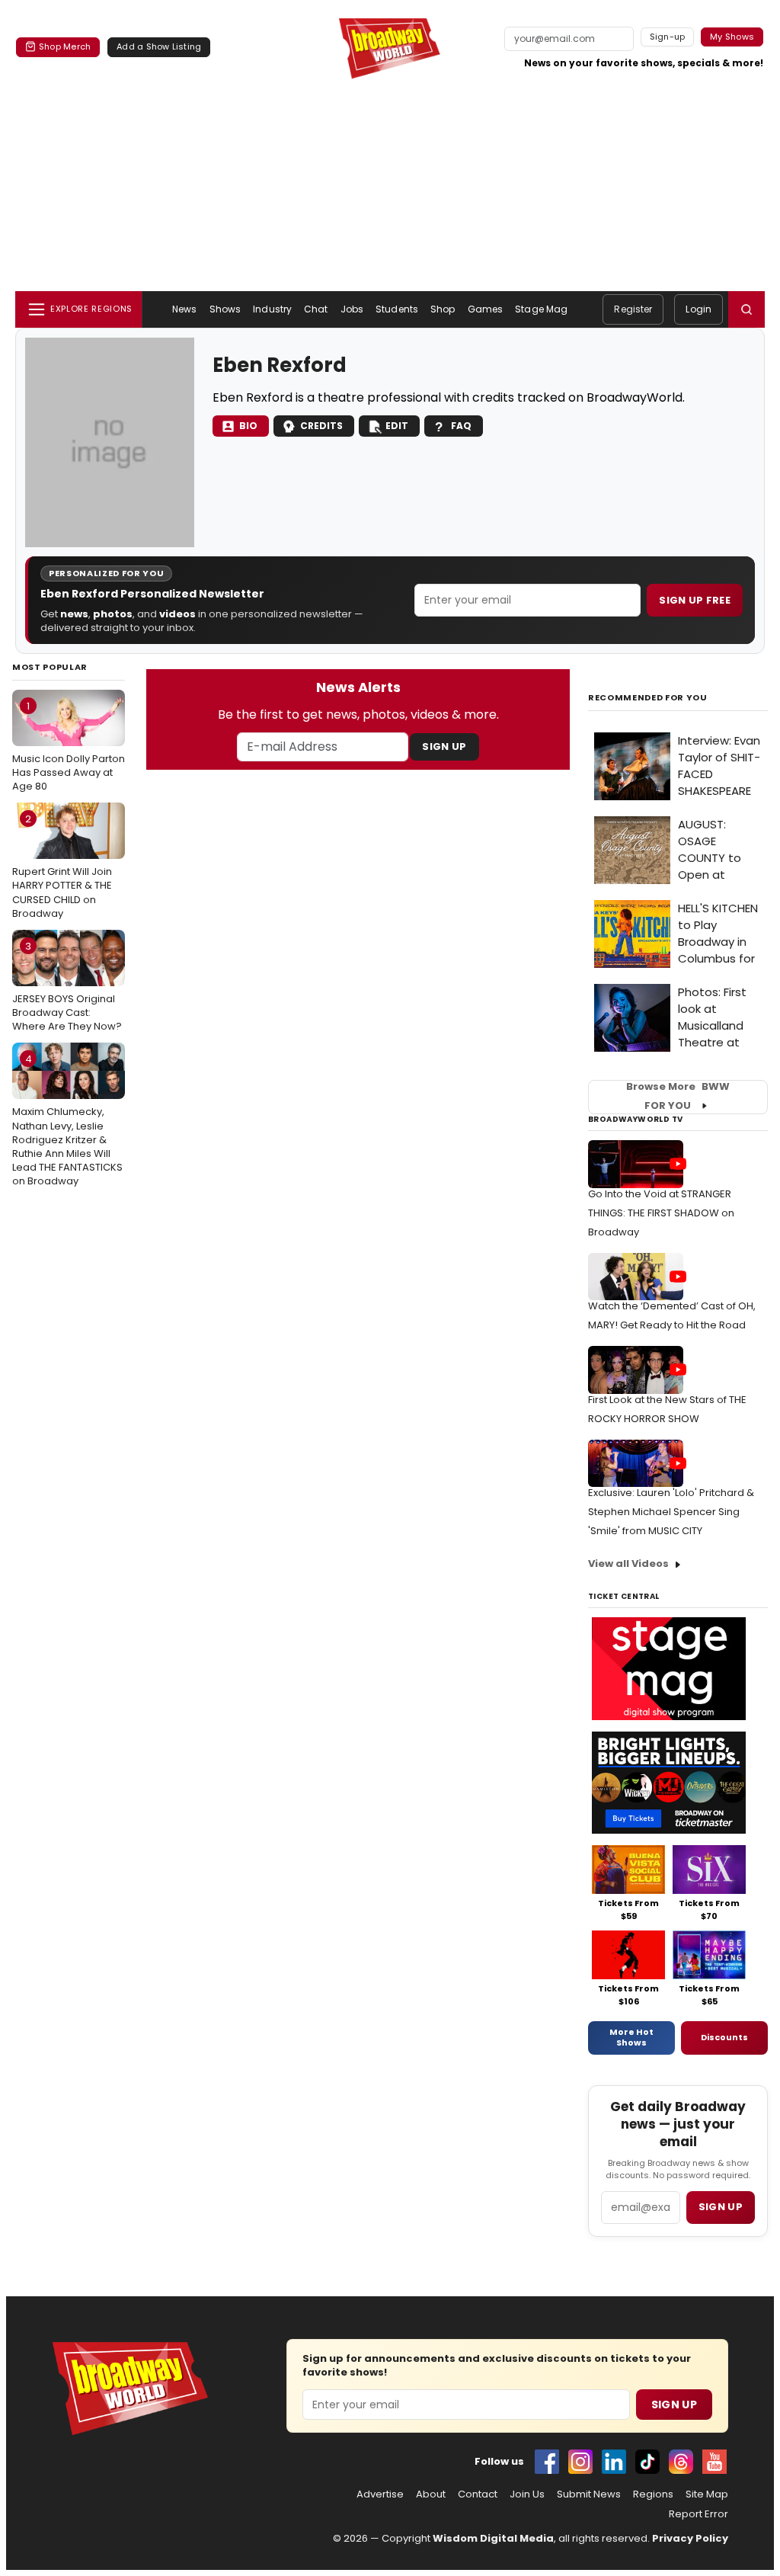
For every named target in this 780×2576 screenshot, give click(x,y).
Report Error (698, 2514)
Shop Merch (65, 46)
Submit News (589, 2494)
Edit (397, 426)
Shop (443, 309)
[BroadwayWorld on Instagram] (580, 2462)
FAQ (461, 426)
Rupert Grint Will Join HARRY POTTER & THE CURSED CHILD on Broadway (62, 866)
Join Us (527, 2494)
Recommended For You (648, 698)
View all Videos (628, 1564)
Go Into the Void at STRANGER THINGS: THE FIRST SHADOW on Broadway (661, 1213)
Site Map (707, 2494)
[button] (746, 309)
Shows (225, 309)
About (431, 2494)
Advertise (380, 2494)
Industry (272, 309)
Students (397, 309)
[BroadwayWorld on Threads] (681, 2462)
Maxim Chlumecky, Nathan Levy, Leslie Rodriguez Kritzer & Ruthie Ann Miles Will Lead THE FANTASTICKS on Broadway (67, 1120)
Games (486, 309)
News (184, 309)
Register (633, 309)
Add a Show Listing (159, 46)
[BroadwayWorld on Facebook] (547, 2462)
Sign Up (444, 747)
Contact (478, 2494)
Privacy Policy (690, 2538)
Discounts (724, 2037)
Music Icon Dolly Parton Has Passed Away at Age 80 (69, 746)
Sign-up (668, 37)
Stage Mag (541, 309)
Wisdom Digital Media (493, 2538)
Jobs (352, 309)
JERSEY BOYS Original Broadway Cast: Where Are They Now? (67, 986)
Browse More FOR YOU (678, 1097)
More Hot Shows (631, 2037)
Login (698, 309)
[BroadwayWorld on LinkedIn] (614, 2462)
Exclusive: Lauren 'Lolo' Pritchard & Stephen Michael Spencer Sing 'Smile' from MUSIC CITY (671, 1512)
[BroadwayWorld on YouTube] (714, 2462)
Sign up (721, 2207)
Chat (316, 309)
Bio (248, 426)
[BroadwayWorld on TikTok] (647, 2462)
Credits (321, 426)
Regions (653, 2494)
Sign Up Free (695, 600)
